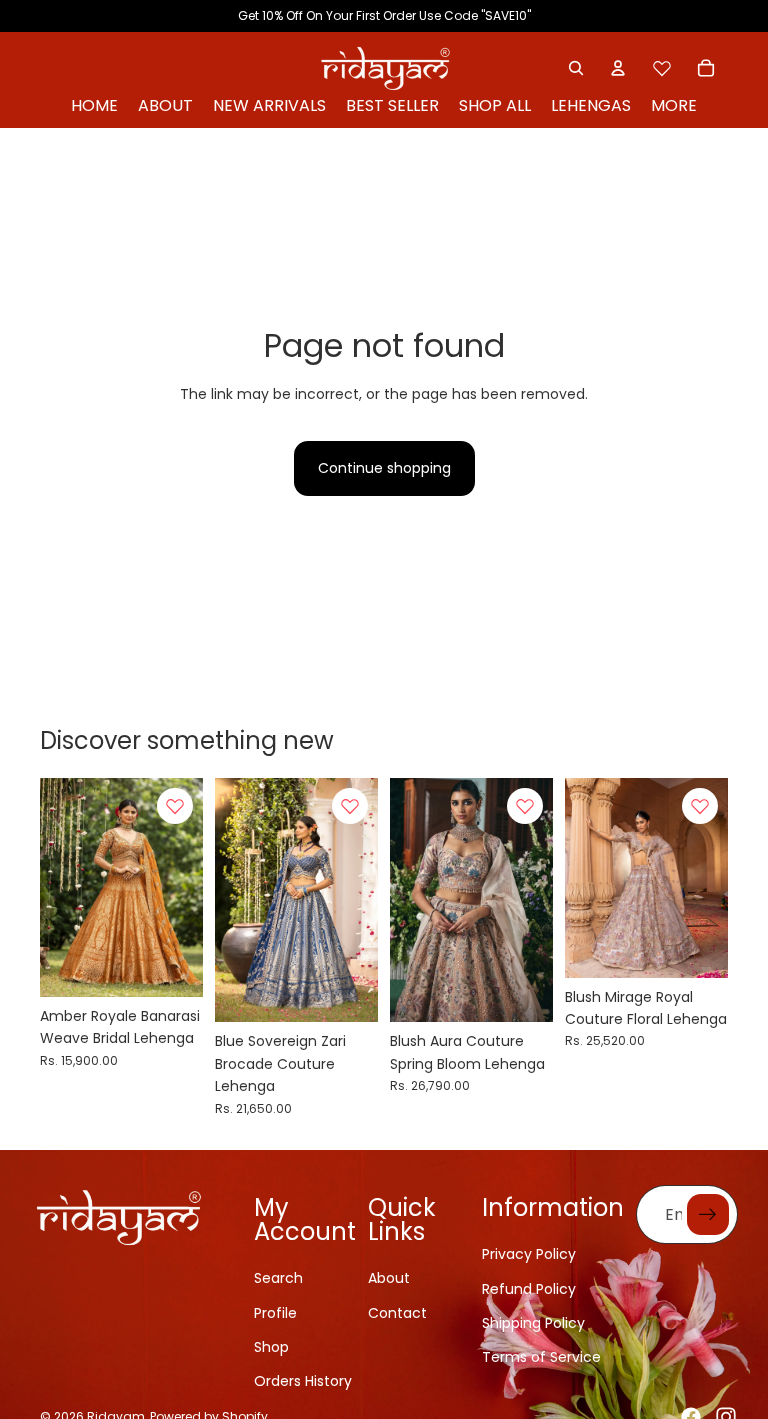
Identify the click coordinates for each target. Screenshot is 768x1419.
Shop (271, 1347)
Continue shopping (384, 468)
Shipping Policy (533, 1323)
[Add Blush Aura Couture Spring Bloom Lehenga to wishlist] (525, 806)
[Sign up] (708, 1215)
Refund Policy (529, 1289)
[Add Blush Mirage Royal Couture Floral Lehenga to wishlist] (700, 806)
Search (278, 1278)
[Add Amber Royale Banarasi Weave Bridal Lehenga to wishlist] (175, 806)
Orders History (303, 1381)
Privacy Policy (529, 1254)
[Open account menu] (618, 68)
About (389, 1278)
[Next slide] (187, 888)
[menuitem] (674, 106)
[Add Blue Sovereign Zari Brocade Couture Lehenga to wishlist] (350, 806)
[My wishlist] (662, 68)
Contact (397, 1313)
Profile (275, 1313)
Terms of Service (541, 1357)
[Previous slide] (55, 888)
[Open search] (576, 68)
